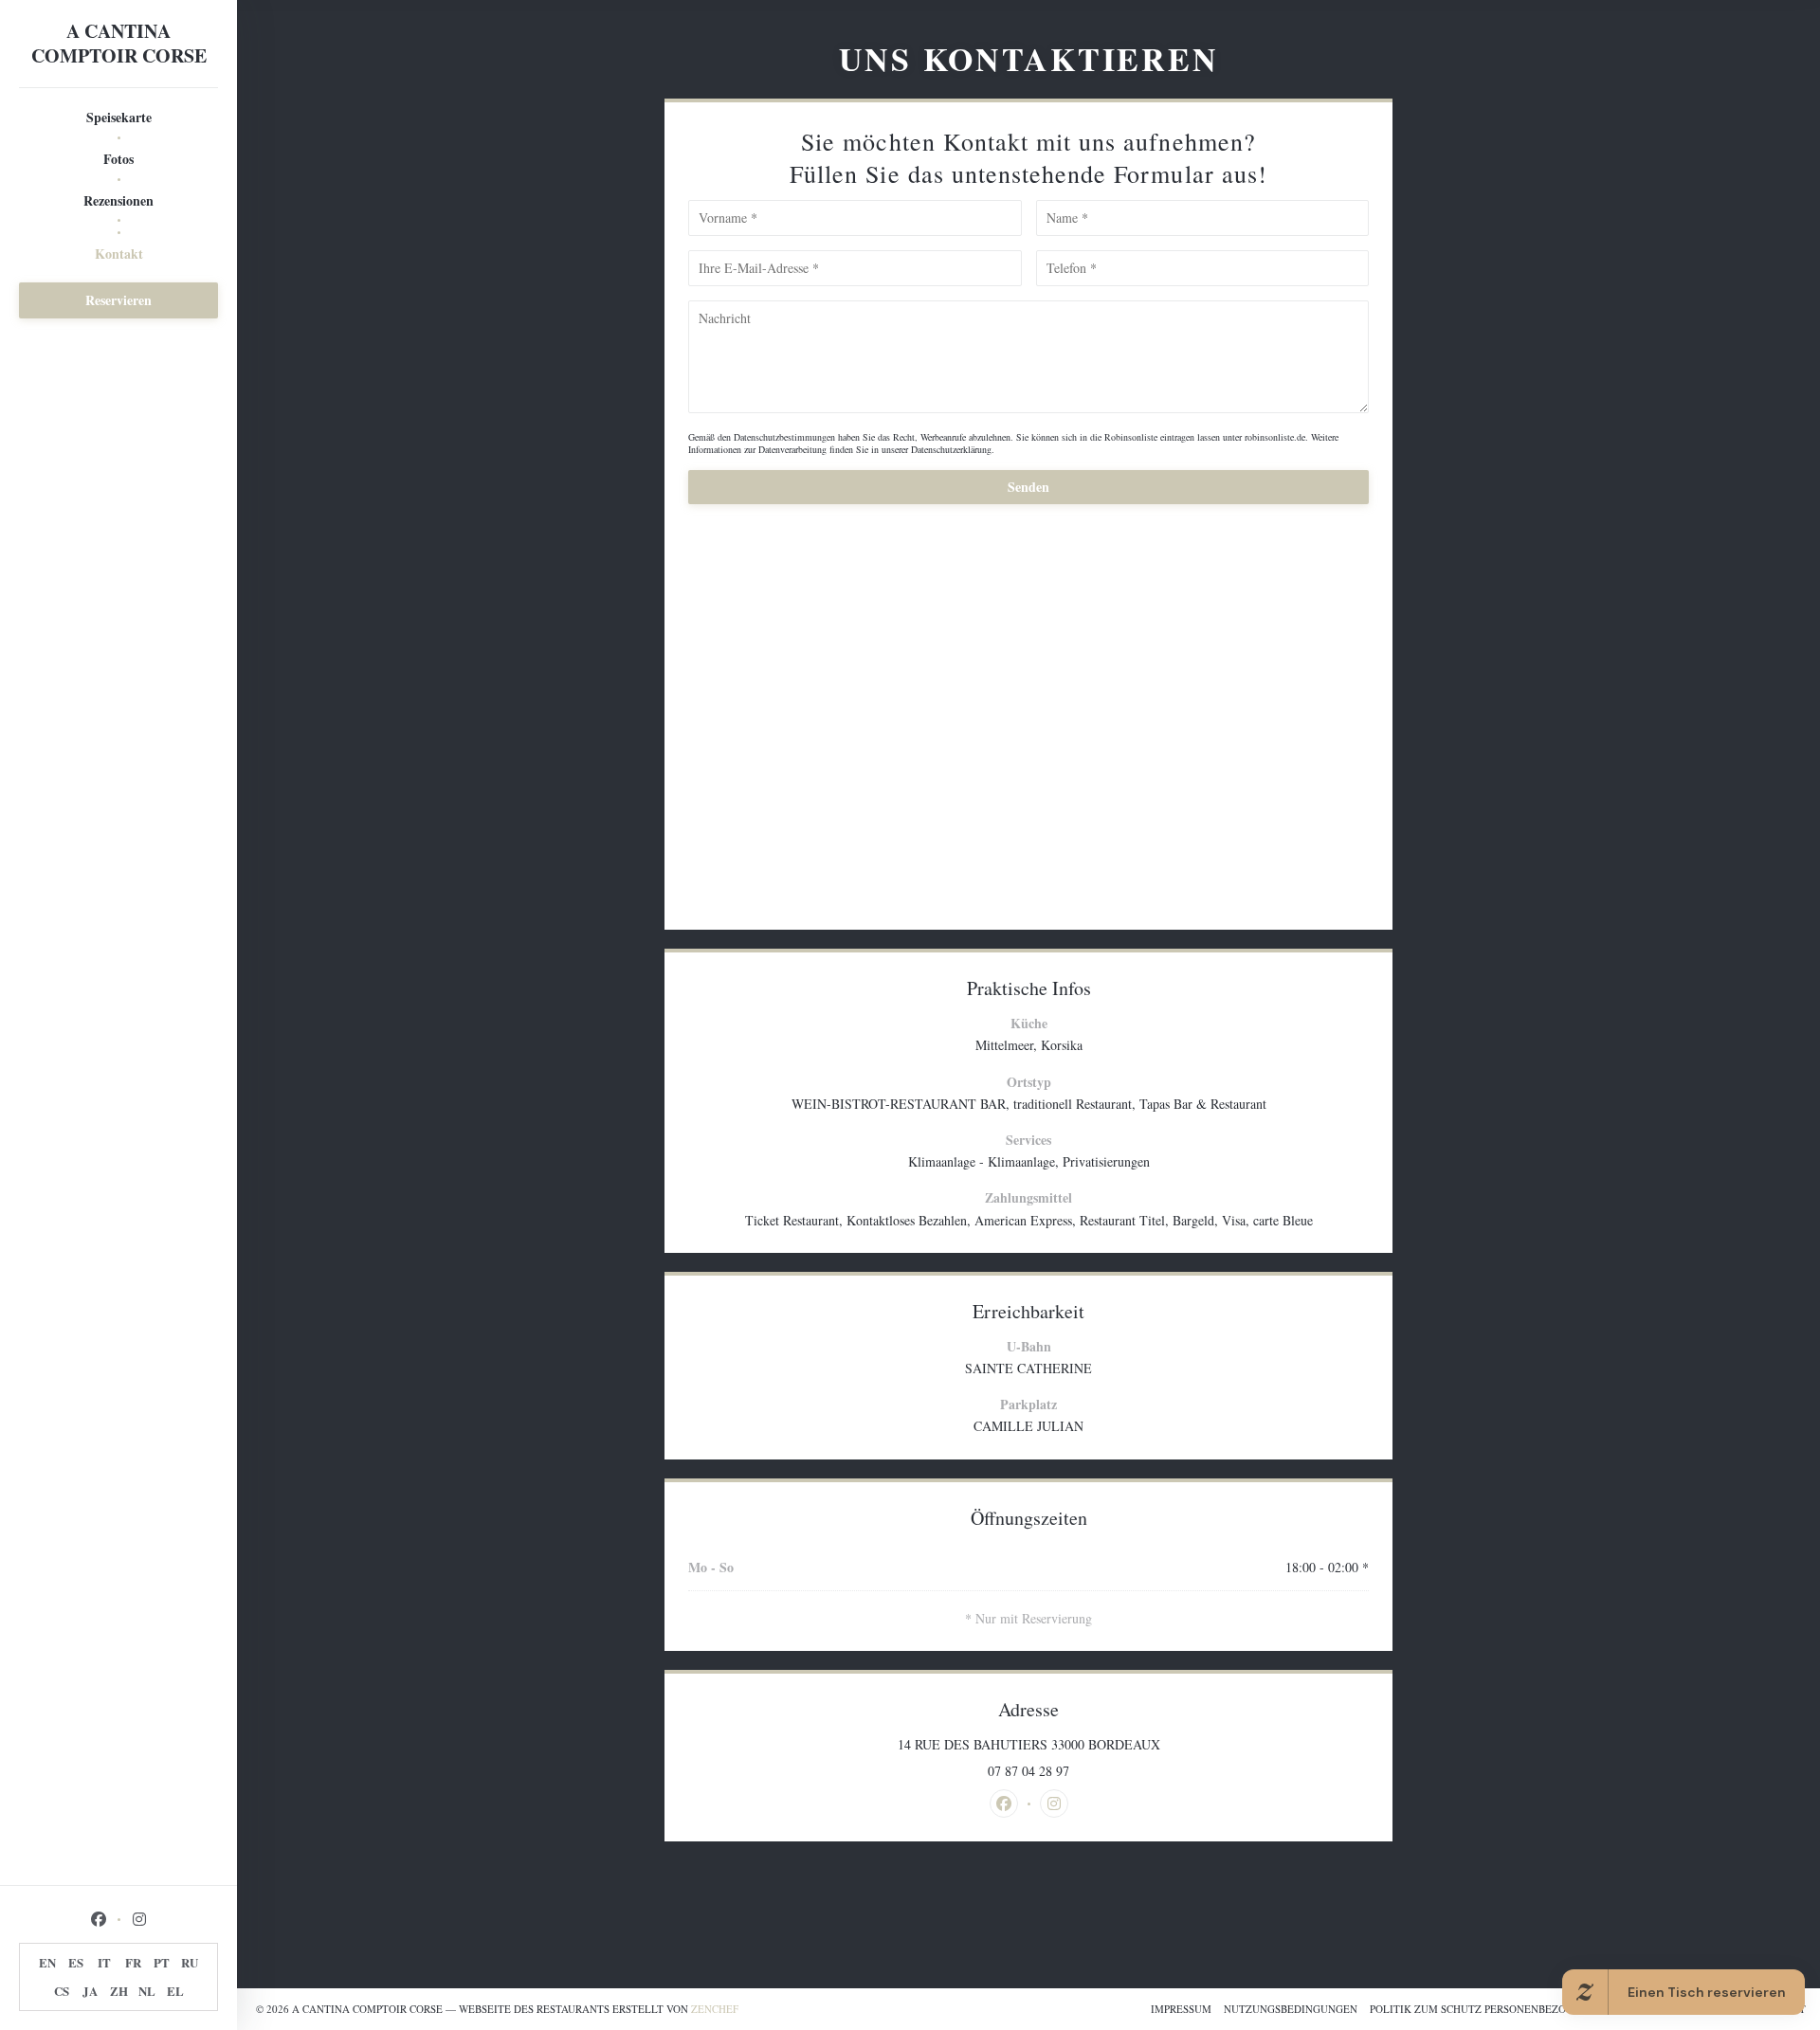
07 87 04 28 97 (1028, 1771)
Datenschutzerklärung (951, 449)
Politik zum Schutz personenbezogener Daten (1504, 2009)
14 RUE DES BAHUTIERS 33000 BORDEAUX (1101, 1745)
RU (190, 1962)
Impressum (1181, 2009)
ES (76, 1962)
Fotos (118, 159)
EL (175, 1991)
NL (147, 1991)
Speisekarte (119, 117)
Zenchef (715, 2009)
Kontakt (119, 254)
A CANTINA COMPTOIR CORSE (119, 44)
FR (133, 1962)
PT (162, 1962)
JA (90, 1991)
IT (104, 1962)
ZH (119, 1991)
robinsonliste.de (1275, 437)
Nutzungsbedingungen (1291, 2009)
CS (62, 1991)
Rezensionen (118, 200)
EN (47, 1962)
